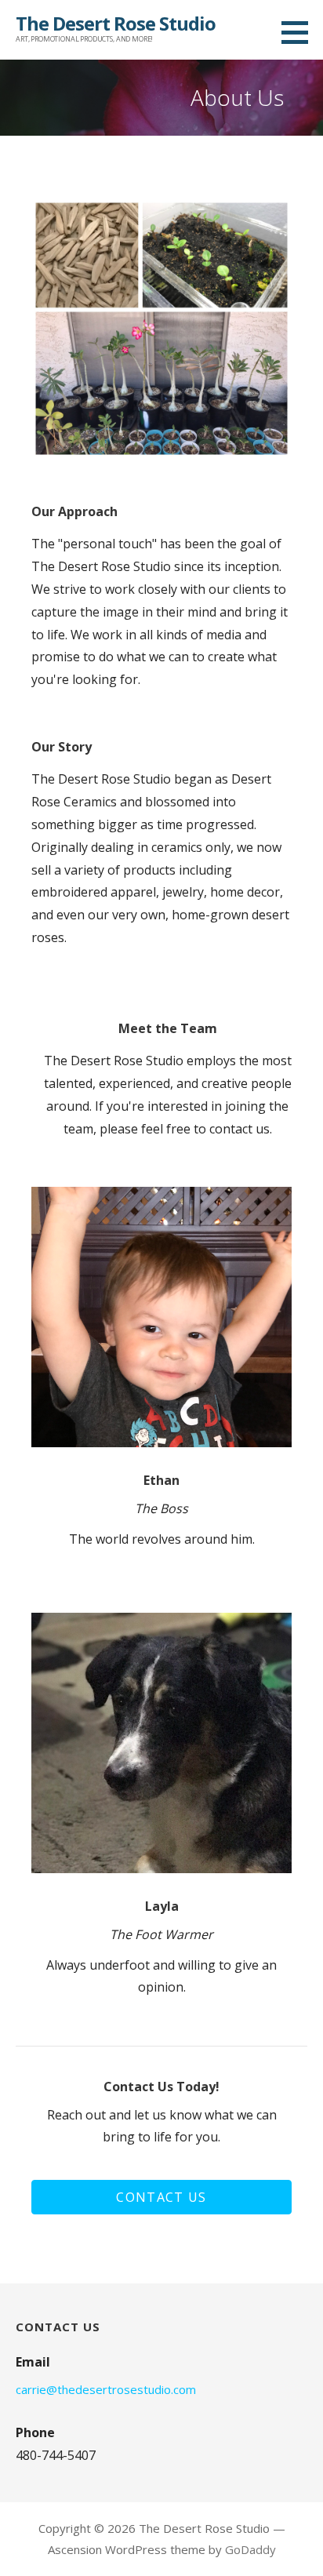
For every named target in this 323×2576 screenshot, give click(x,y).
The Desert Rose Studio (116, 23)
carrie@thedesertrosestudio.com (106, 2389)
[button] (161, 2197)
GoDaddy (250, 2549)
